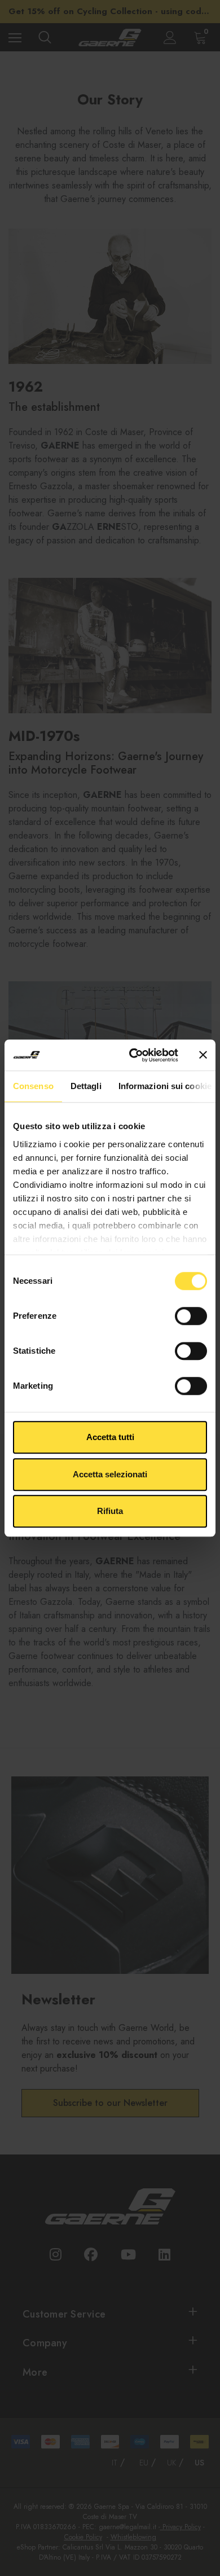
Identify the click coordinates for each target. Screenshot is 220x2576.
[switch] (191, 1316)
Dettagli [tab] (86, 1086)
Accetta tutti (110, 1437)
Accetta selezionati (110, 1474)
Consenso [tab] (33, 1086)
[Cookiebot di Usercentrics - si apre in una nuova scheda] (133, 1055)
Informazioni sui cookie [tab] (165, 1086)
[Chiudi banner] (203, 1055)
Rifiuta (110, 1511)
